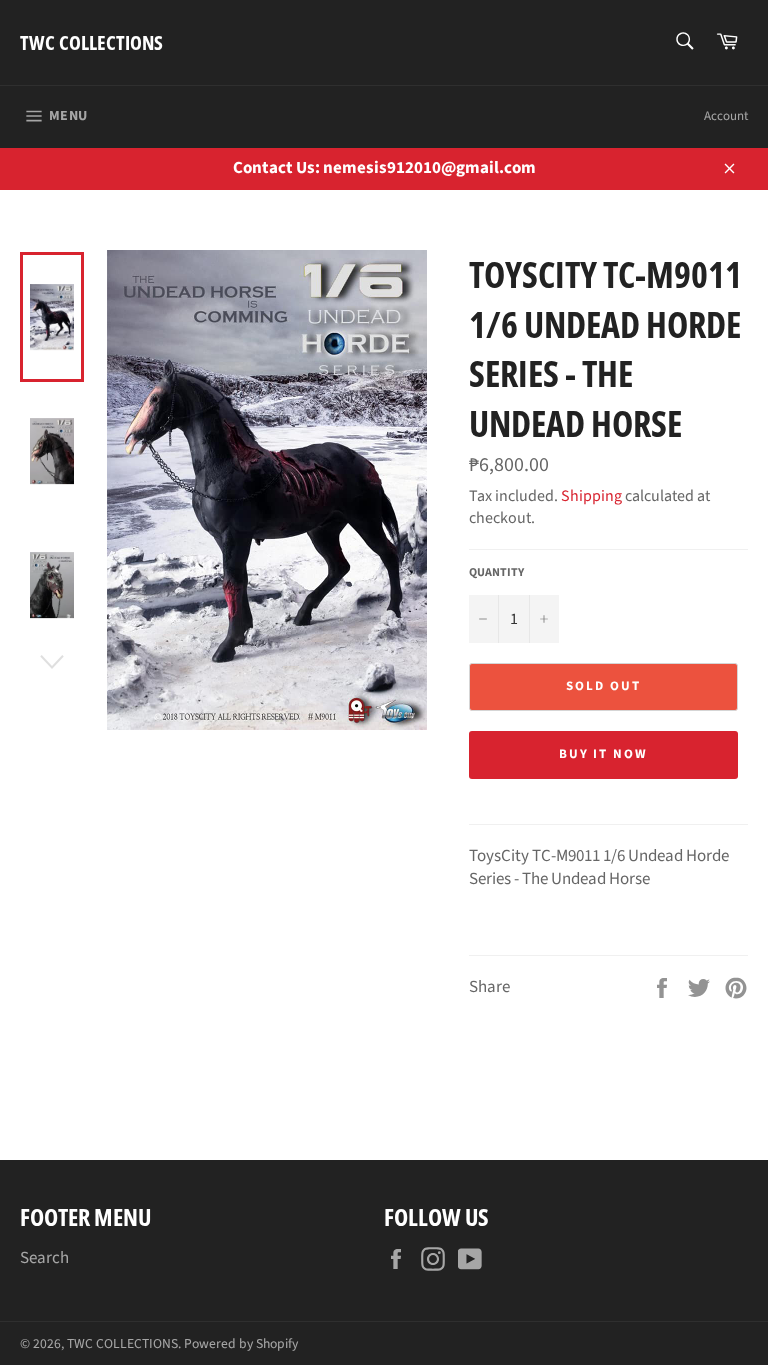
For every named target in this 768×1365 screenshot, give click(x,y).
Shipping (591, 496)
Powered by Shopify (241, 1343)
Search (44, 1258)
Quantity (496, 573)
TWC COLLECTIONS (91, 42)
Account (726, 116)
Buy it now (604, 754)
